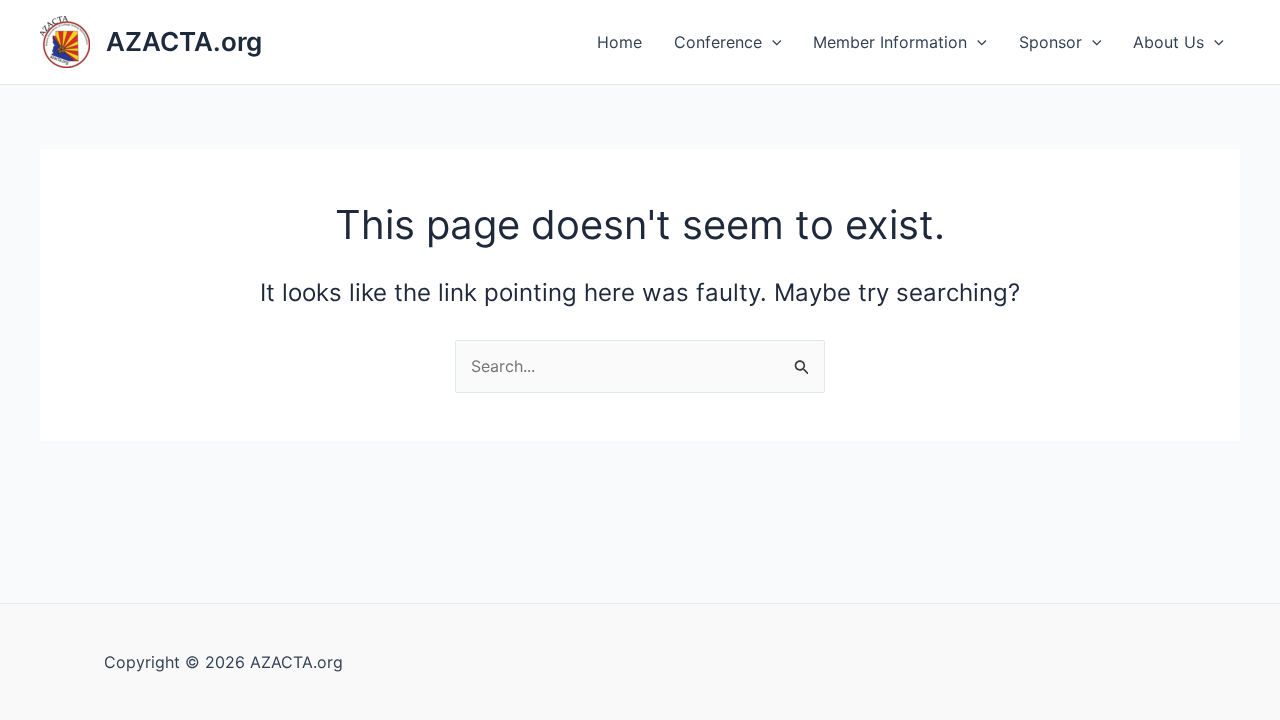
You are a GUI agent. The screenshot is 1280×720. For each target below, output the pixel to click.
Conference (718, 42)
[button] (772, 42)
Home (619, 42)
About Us (1168, 42)
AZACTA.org (184, 41)
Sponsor (1050, 42)
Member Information (890, 42)
